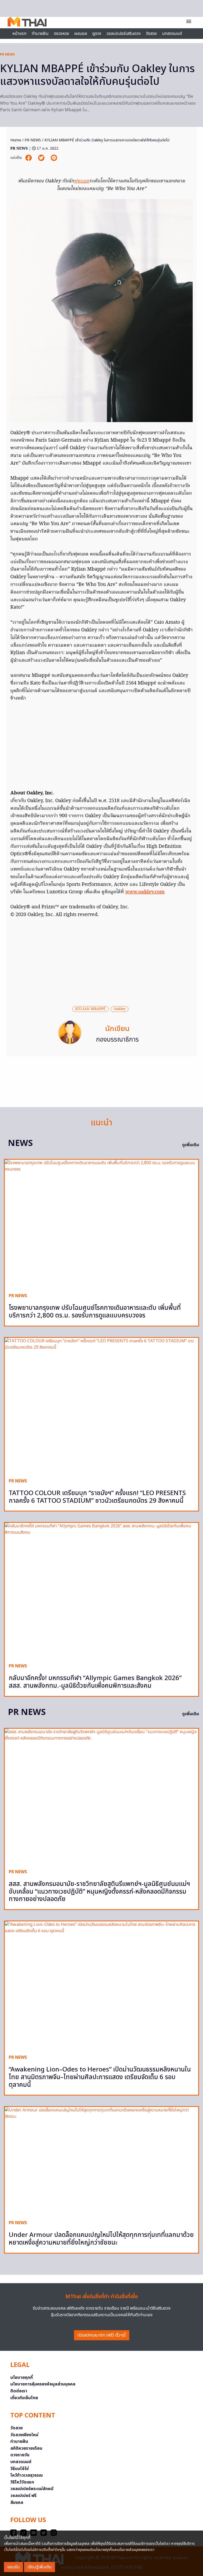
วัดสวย (151, 34)
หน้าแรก (19, 34)
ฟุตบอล (82, 181)
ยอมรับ (13, 2567)
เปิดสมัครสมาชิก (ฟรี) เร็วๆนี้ (102, 2335)
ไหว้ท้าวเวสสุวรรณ (27, 2475)
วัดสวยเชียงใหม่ (24, 2435)
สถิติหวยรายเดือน (26, 2448)
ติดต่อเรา (19, 2391)
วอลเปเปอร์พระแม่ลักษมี (32, 2489)
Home (16, 140)
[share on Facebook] (29, 158)
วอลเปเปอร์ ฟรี (23, 2496)
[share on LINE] (54, 158)
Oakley (120, 1009)
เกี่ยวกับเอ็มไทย (24, 2398)
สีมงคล (17, 2503)
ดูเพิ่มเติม (191, 1145)
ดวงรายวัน (20, 2455)
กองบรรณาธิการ (117, 1040)
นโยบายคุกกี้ (22, 2378)
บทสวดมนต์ (172, 34)
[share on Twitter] (42, 158)
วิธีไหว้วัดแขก (22, 2482)
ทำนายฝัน (40, 34)
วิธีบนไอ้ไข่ (20, 2469)
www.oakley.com (145, 892)
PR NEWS (7, 54)
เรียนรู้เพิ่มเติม (40, 2567)
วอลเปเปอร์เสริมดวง (124, 34)
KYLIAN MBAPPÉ (91, 1009)
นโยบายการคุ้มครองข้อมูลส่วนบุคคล (43, 2384)
